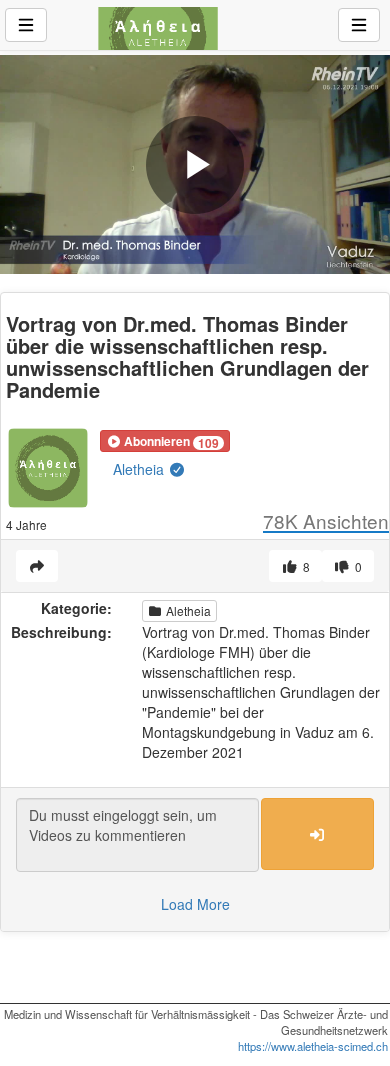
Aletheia (140, 469)
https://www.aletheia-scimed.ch (313, 1046)
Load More (195, 904)
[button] (165, 441)
